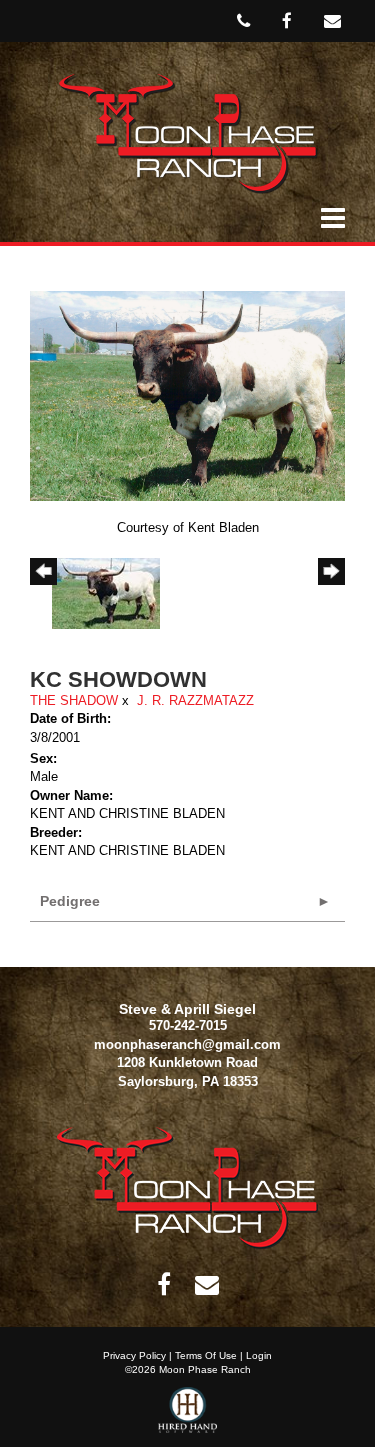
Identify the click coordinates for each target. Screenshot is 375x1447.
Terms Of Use (206, 1355)
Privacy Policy (134, 1355)
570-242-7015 (188, 1025)
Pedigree (70, 901)
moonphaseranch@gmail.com (187, 1044)
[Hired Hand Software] (187, 1417)
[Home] (187, 1186)
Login (259, 1355)
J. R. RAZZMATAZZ (195, 700)
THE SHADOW (74, 700)
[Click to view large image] (187, 394)
